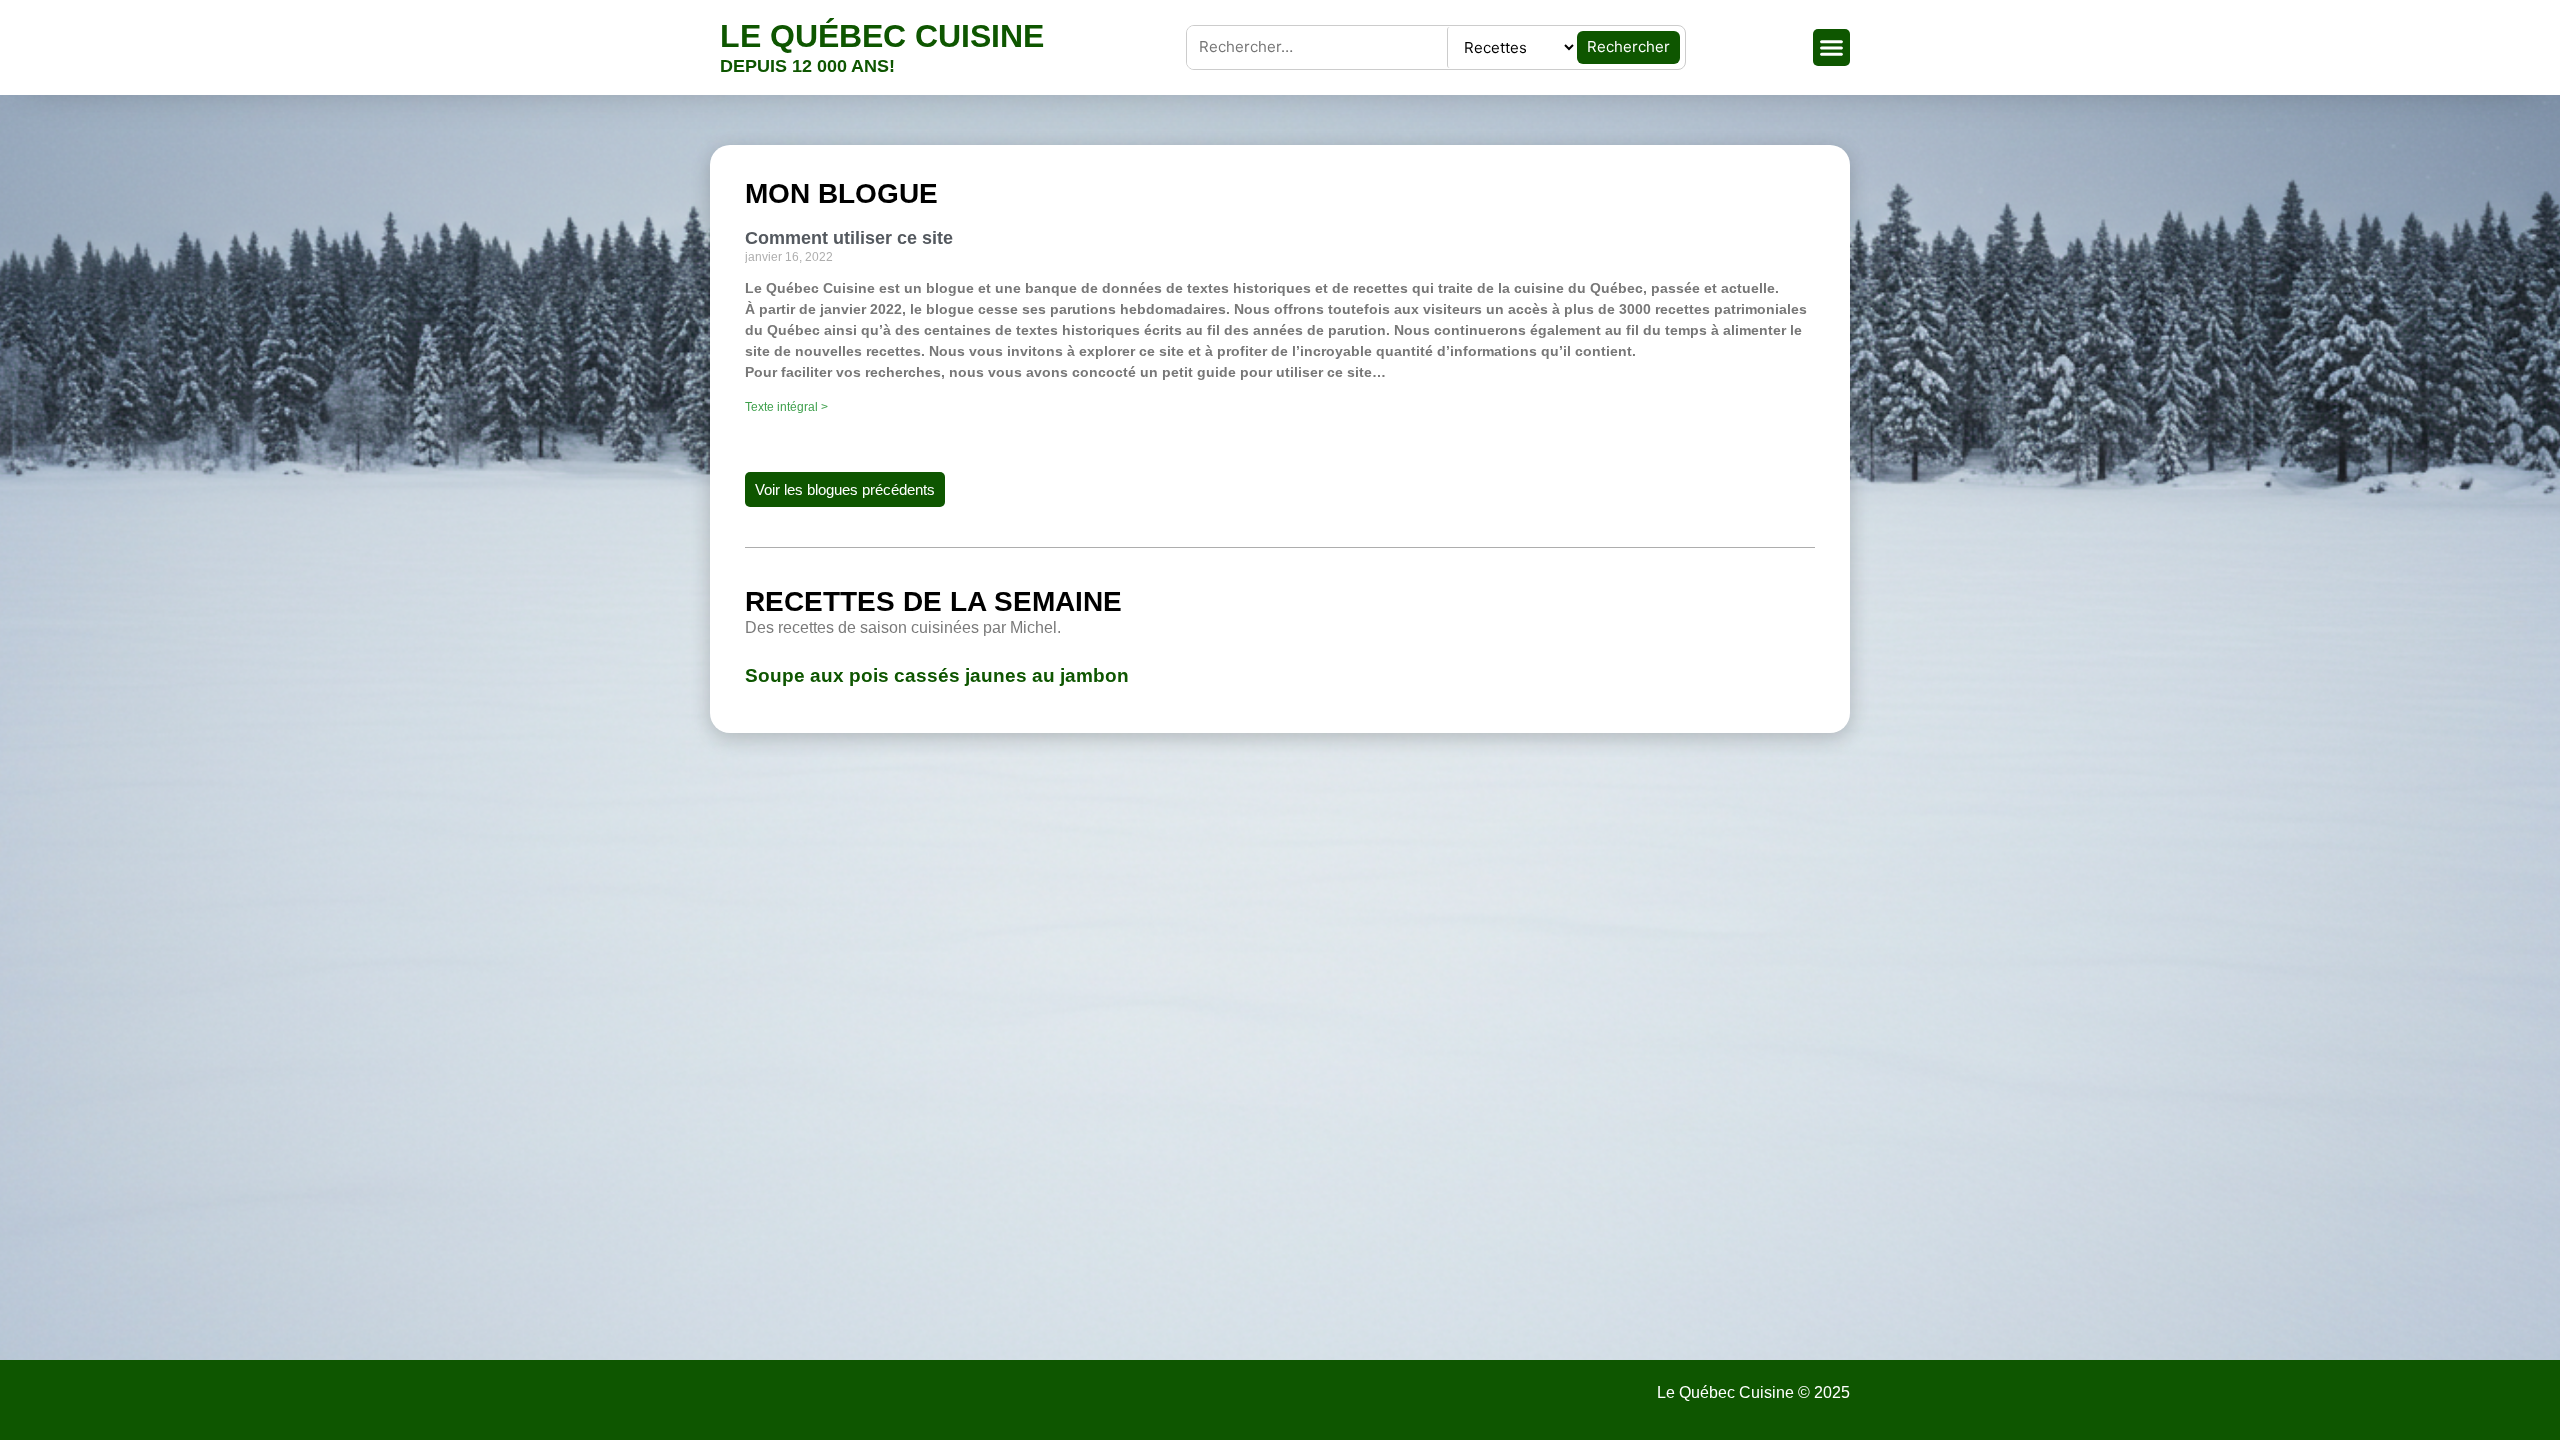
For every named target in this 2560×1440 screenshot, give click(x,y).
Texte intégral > (786, 407)
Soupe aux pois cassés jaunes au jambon (937, 675)
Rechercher (1628, 46)
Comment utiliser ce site (849, 238)
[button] (1832, 48)
